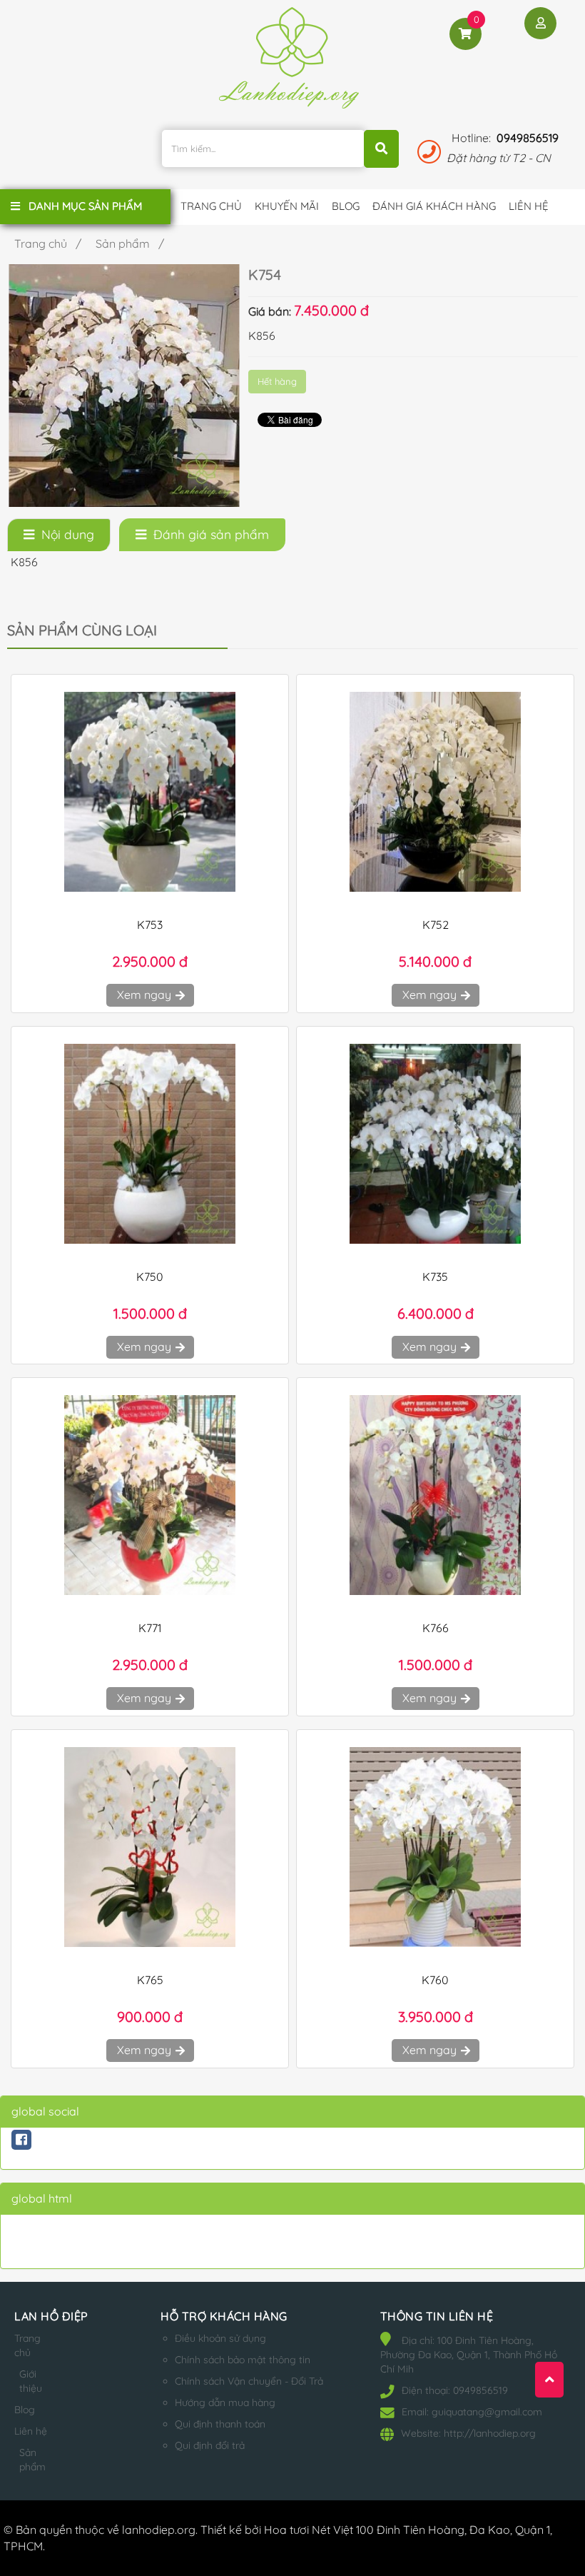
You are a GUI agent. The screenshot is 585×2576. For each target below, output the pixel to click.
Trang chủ (27, 2345)
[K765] (150, 1847)
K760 (435, 1980)
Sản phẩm (32, 2460)
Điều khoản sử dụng (220, 2338)
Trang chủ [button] (211, 206)
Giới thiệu (31, 2381)
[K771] (150, 1495)
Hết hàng (277, 381)
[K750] (150, 1144)
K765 (150, 1980)
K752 (436, 925)
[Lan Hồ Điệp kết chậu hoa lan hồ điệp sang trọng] (292, 64)
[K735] (435, 1144)
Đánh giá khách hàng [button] (434, 206)
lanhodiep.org (159, 2530)
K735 (435, 1277)
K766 (436, 1628)
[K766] (435, 1495)
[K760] (435, 1847)
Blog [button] (346, 206)
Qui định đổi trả (210, 2445)
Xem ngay (146, 995)
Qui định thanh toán (220, 2424)
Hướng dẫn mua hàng (225, 2403)
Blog (25, 2410)
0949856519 (528, 138)
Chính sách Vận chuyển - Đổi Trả (249, 2381)
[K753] (150, 792)
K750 (150, 1277)
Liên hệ (31, 2431)
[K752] (435, 792)
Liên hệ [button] (529, 206)
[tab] (59, 535)
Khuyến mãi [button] (287, 206)
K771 (150, 1628)
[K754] (124, 384)
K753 (150, 925)
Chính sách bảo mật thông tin (243, 2360)
